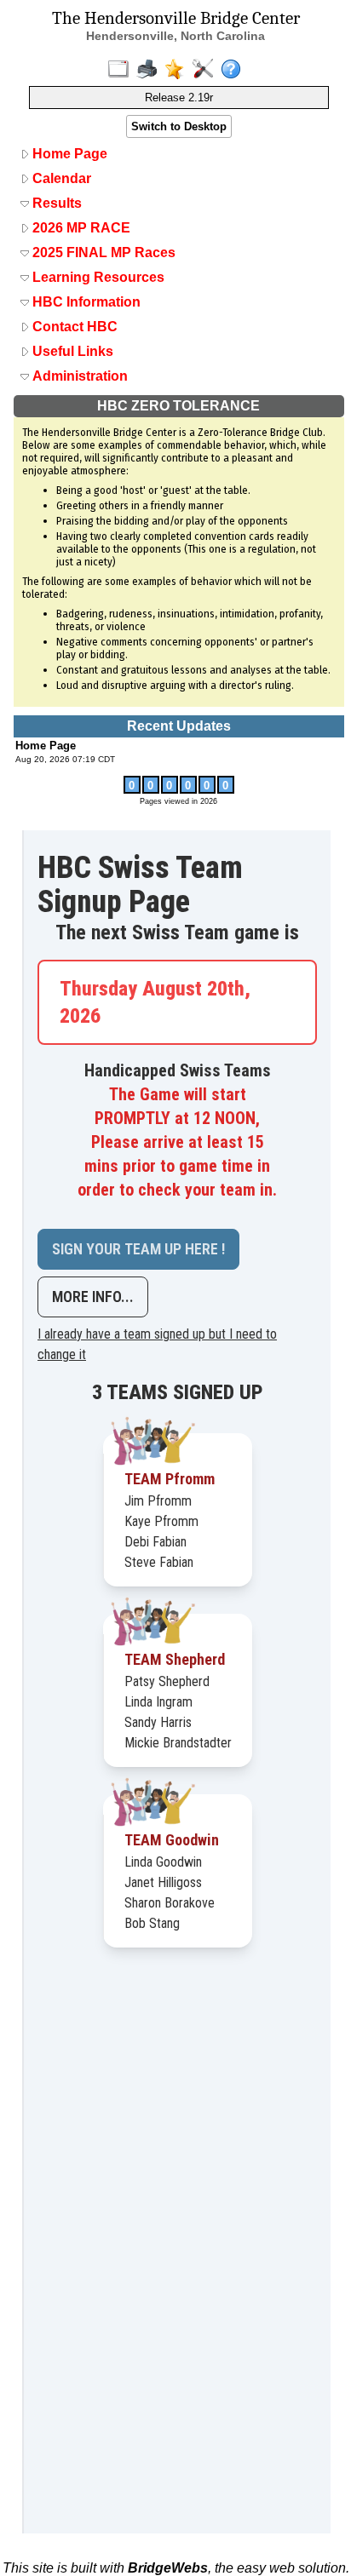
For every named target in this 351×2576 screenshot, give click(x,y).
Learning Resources (97, 277)
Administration (78, 376)
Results (55, 203)
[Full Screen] (122, 70)
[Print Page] (150, 70)
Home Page (68, 154)
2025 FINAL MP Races (102, 252)
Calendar (60, 178)
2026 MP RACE (80, 228)
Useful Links (71, 351)
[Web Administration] (207, 70)
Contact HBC (73, 327)
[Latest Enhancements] (178, 70)
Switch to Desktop (179, 126)
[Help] (235, 70)
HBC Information (85, 302)
